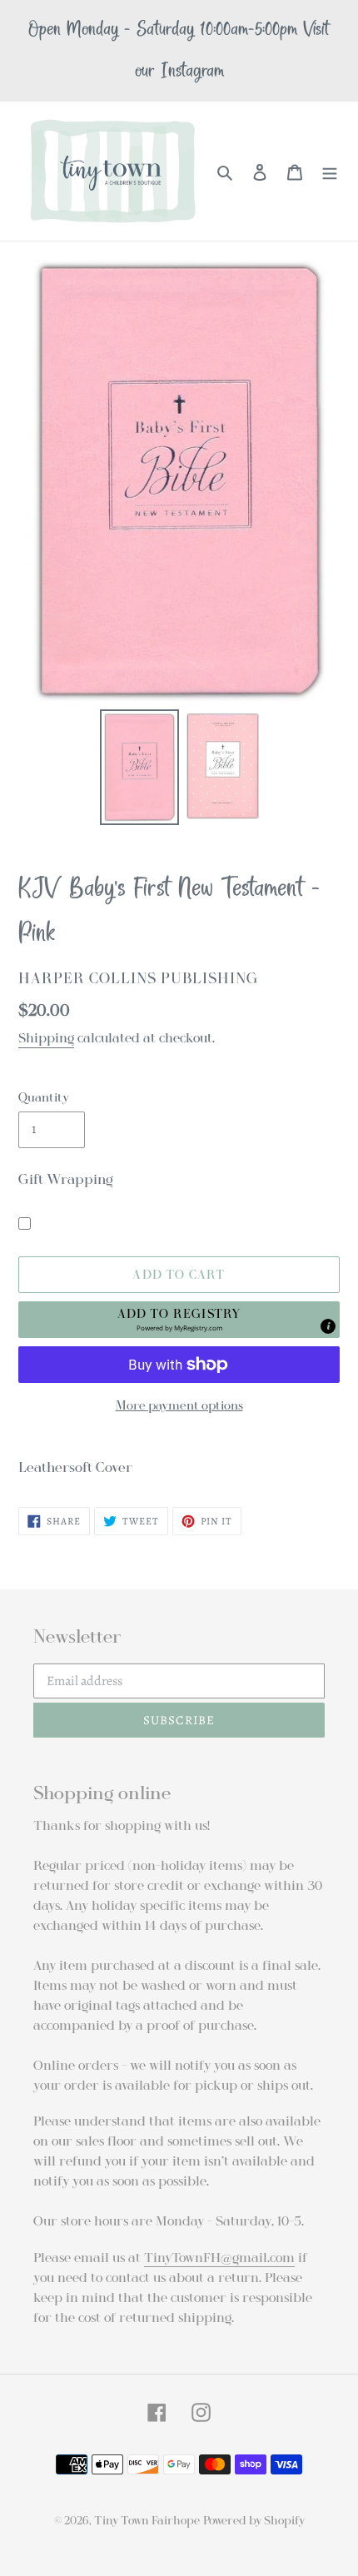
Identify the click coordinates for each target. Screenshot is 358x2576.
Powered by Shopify (254, 2521)
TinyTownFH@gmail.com (219, 2258)
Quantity (44, 1097)
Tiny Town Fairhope (147, 2521)
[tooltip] (328, 1326)
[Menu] (330, 172)
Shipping (46, 1038)
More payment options (179, 1405)
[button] (179, 1320)
